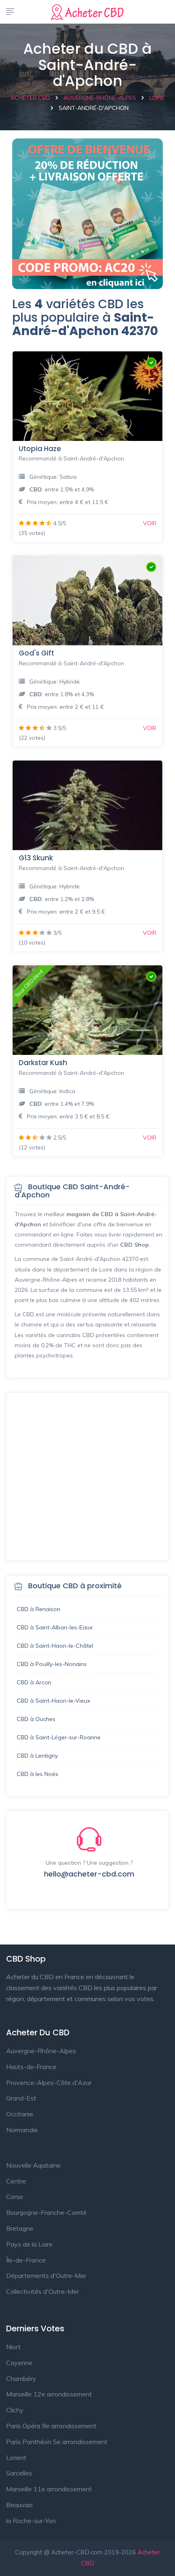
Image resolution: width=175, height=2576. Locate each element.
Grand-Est (21, 2098)
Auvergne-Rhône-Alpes (41, 2051)
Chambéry (21, 2379)
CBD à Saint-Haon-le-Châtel (55, 1646)
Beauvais (20, 2505)
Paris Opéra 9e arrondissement (51, 2426)
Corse (15, 2197)
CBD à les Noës (37, 1774)
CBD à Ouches (36, 1719)
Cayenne (19, 2363)
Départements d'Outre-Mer (46, 2276)
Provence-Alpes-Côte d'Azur (49, 2083)
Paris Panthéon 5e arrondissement (57, 2442)
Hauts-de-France (31, 2067)
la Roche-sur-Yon (31, 2521)
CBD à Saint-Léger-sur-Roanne (59, 1737)
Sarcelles (19, 2473)
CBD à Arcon (34, 1682)
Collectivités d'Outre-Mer (43, 2291)
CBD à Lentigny (37, 1756)
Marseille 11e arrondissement (49, 2489)
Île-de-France (26, 2260)
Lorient (16, 2458)
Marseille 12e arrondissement (49, 2394)
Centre (16, 2181)
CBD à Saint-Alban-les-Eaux (55, 1627)
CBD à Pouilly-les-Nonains (52, 1664)
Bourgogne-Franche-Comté (46, 2212)
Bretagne (20, 2228)
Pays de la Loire (29, 2244)
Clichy (15, 2410)
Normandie (22, 2130)
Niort (13, 2347)
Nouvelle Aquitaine (33, 2165)
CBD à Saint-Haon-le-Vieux (53, 1701)
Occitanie (20, 2114)
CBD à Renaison (38, 1609)
